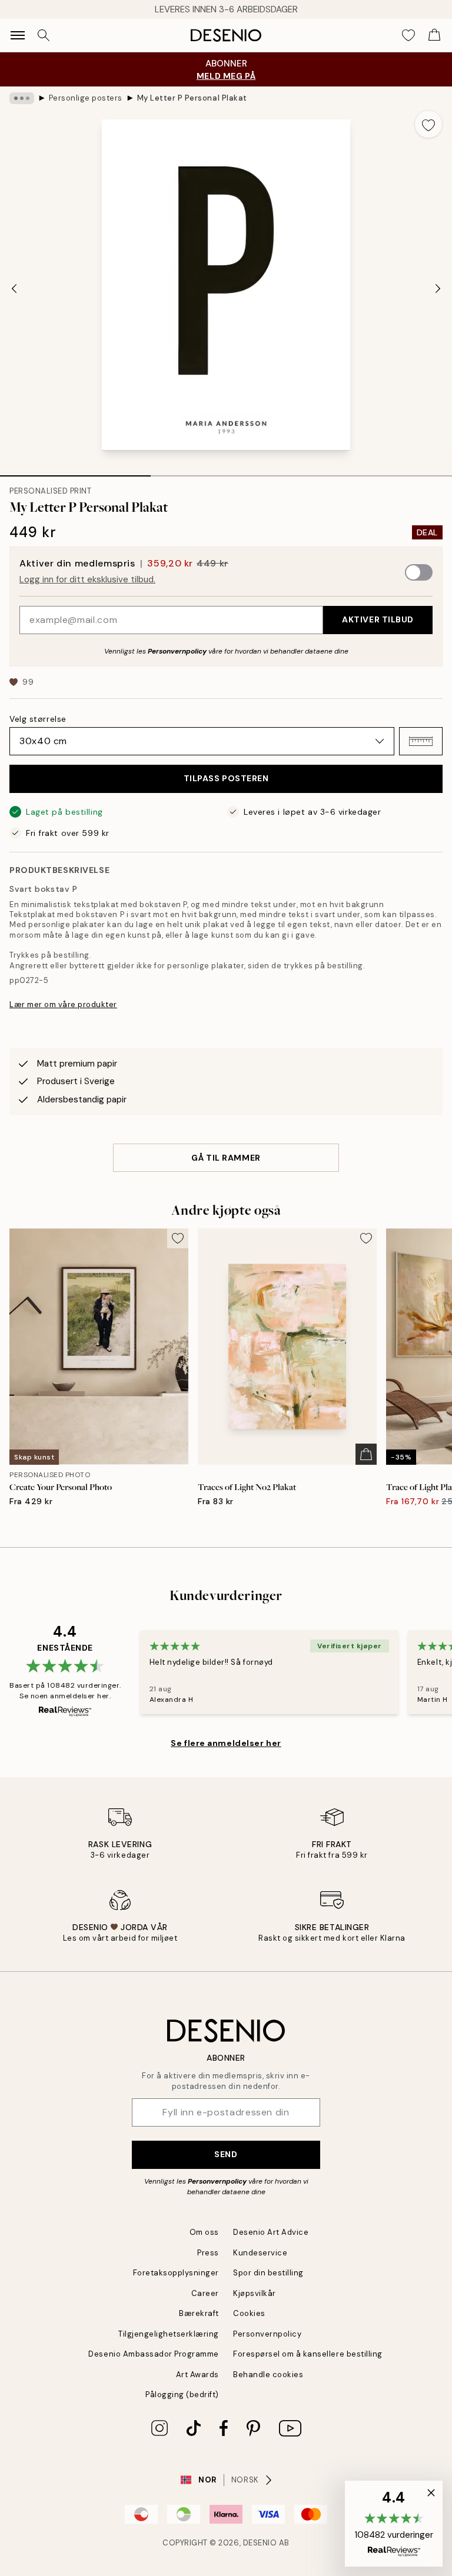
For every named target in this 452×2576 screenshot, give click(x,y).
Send (226, 2154)
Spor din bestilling (268, 2273)
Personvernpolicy (177, 651)
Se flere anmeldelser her (226, 1743)
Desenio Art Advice (271, 2232)
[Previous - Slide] (14, 288)
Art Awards (197, 2375)
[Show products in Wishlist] (408, 35)
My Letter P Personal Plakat (192, 98)
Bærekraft (199, 2313)
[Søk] (44, 35)
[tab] (75, 472)
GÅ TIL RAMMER (226, 1158)
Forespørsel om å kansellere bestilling (308, 2354)
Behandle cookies (268, 2375)
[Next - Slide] (438, 288)
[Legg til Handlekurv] (366, 1454)
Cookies (249, 2313)
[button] (421, 741)
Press (208, 2253)
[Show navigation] (18, 35)
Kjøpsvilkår (255, 2293)
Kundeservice (260, 2253)
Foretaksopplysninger (176, 2273)
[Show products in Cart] (434, 35)
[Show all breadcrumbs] (22, 98)
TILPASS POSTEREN (226, 778)
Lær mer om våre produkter (63, 1004)
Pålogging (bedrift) (182, 2395)
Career (205, 2293)
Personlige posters (86, 98)
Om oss (204, 2232)
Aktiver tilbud (378, 619)
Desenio (260, 2543)
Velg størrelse (38, 719)
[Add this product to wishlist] (428, 124)
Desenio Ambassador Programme (154, 2354)
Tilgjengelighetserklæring (169, 2334)
